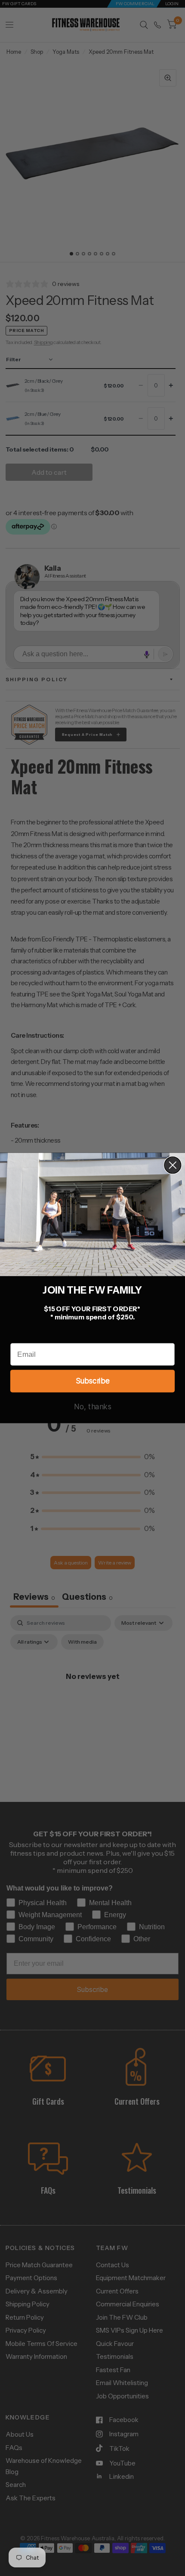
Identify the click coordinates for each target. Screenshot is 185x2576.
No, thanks (93, 1407)
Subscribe (92, 1381)
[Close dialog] (173, 1165)
